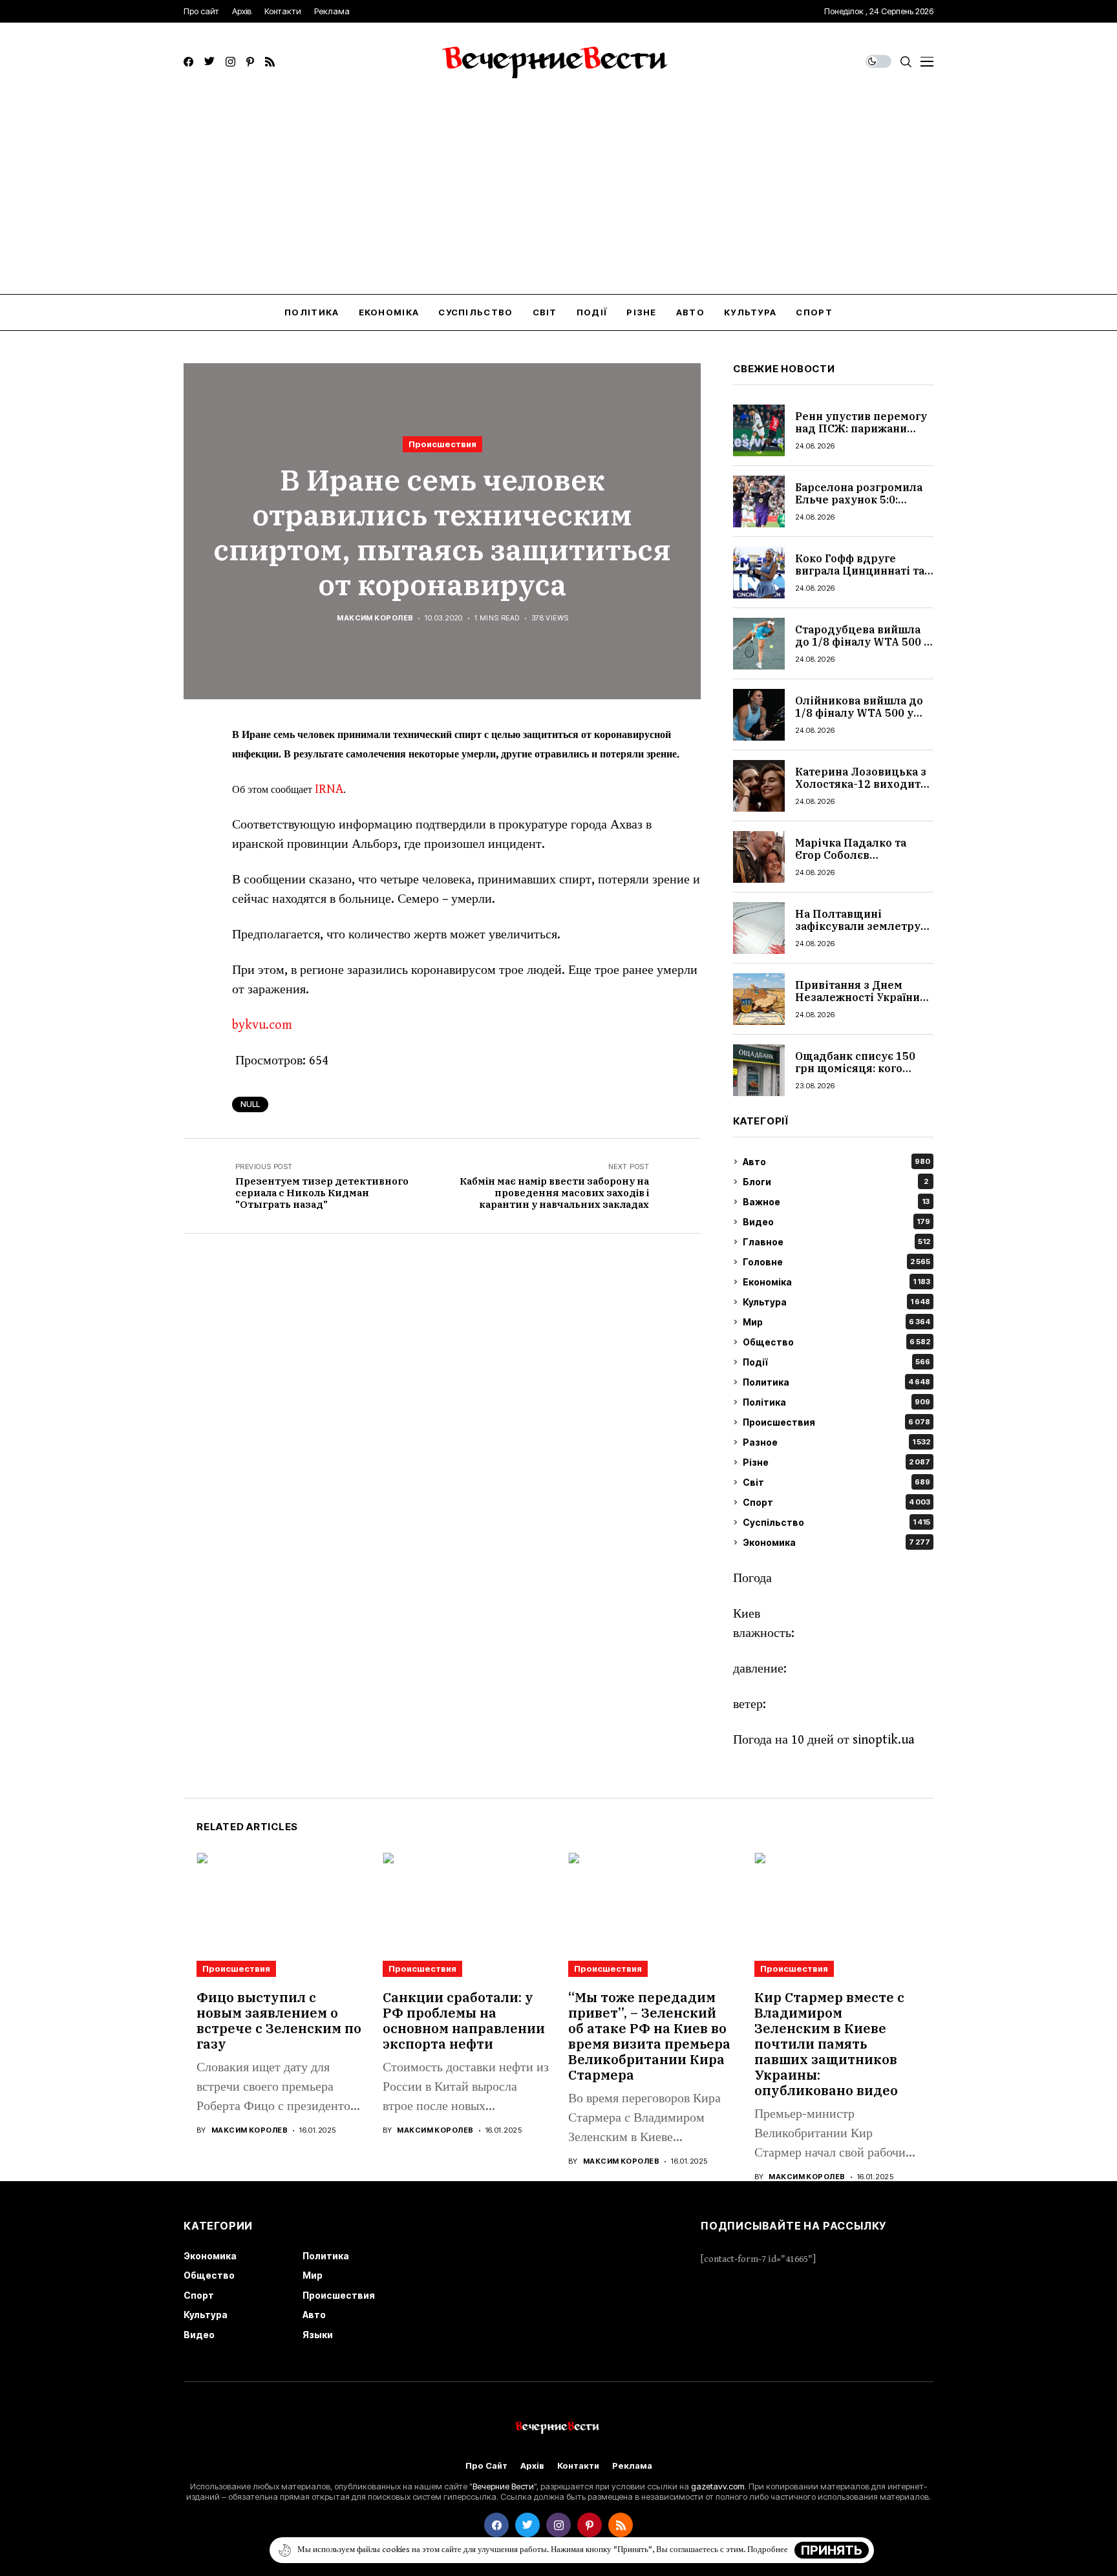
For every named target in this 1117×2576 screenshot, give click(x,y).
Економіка (836, 1282)
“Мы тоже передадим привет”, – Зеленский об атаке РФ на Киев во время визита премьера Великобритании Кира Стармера (649, 2036)
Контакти (578, 2466)
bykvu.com (262, 1025)
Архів (532, 2466)
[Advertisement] (558, 197)
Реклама (632, 2466)
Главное (836, 1242)
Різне (836, 1462)
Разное (836, 1442)
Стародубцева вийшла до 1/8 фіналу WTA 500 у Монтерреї (863, 642)
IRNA (329, 789)
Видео (836, 1222)
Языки (318, 2335)
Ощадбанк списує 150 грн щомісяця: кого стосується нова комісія (862, 1068)
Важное (836, 1202)
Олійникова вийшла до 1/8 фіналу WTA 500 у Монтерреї (859, 713)
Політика (836, 1402)
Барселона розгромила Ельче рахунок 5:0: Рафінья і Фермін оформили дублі (859, 506)
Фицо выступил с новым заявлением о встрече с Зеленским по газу (279, 2021)
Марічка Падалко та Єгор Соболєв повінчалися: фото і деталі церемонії (851, 861)
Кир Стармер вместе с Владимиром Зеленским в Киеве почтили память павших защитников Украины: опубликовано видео (829, 2044)
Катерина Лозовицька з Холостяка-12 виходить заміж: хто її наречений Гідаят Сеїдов (861, 790)
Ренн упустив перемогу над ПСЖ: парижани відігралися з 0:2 (861, 428)
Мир (836, 1322)
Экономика (836, 1542)
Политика (836, 1382)
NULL (250, 1104)
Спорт (836, 1502)
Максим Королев (375, 618)
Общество (836, 1342)
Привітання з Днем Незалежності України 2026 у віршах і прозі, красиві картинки (857, 1004)
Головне (836, 1262)
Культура (836, 1302)
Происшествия (442, 444)
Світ (836, 1482)
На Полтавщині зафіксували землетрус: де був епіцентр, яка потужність (862, 933)
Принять (832, 2550)
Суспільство (836, 1522)
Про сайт (486, 2466)
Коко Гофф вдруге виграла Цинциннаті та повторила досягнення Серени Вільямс (860, 577)
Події (836, 1362)
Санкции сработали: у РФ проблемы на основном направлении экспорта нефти (464, 2021)
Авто (836, 1162)
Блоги (835, 1182)
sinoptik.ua (884, 1740)
